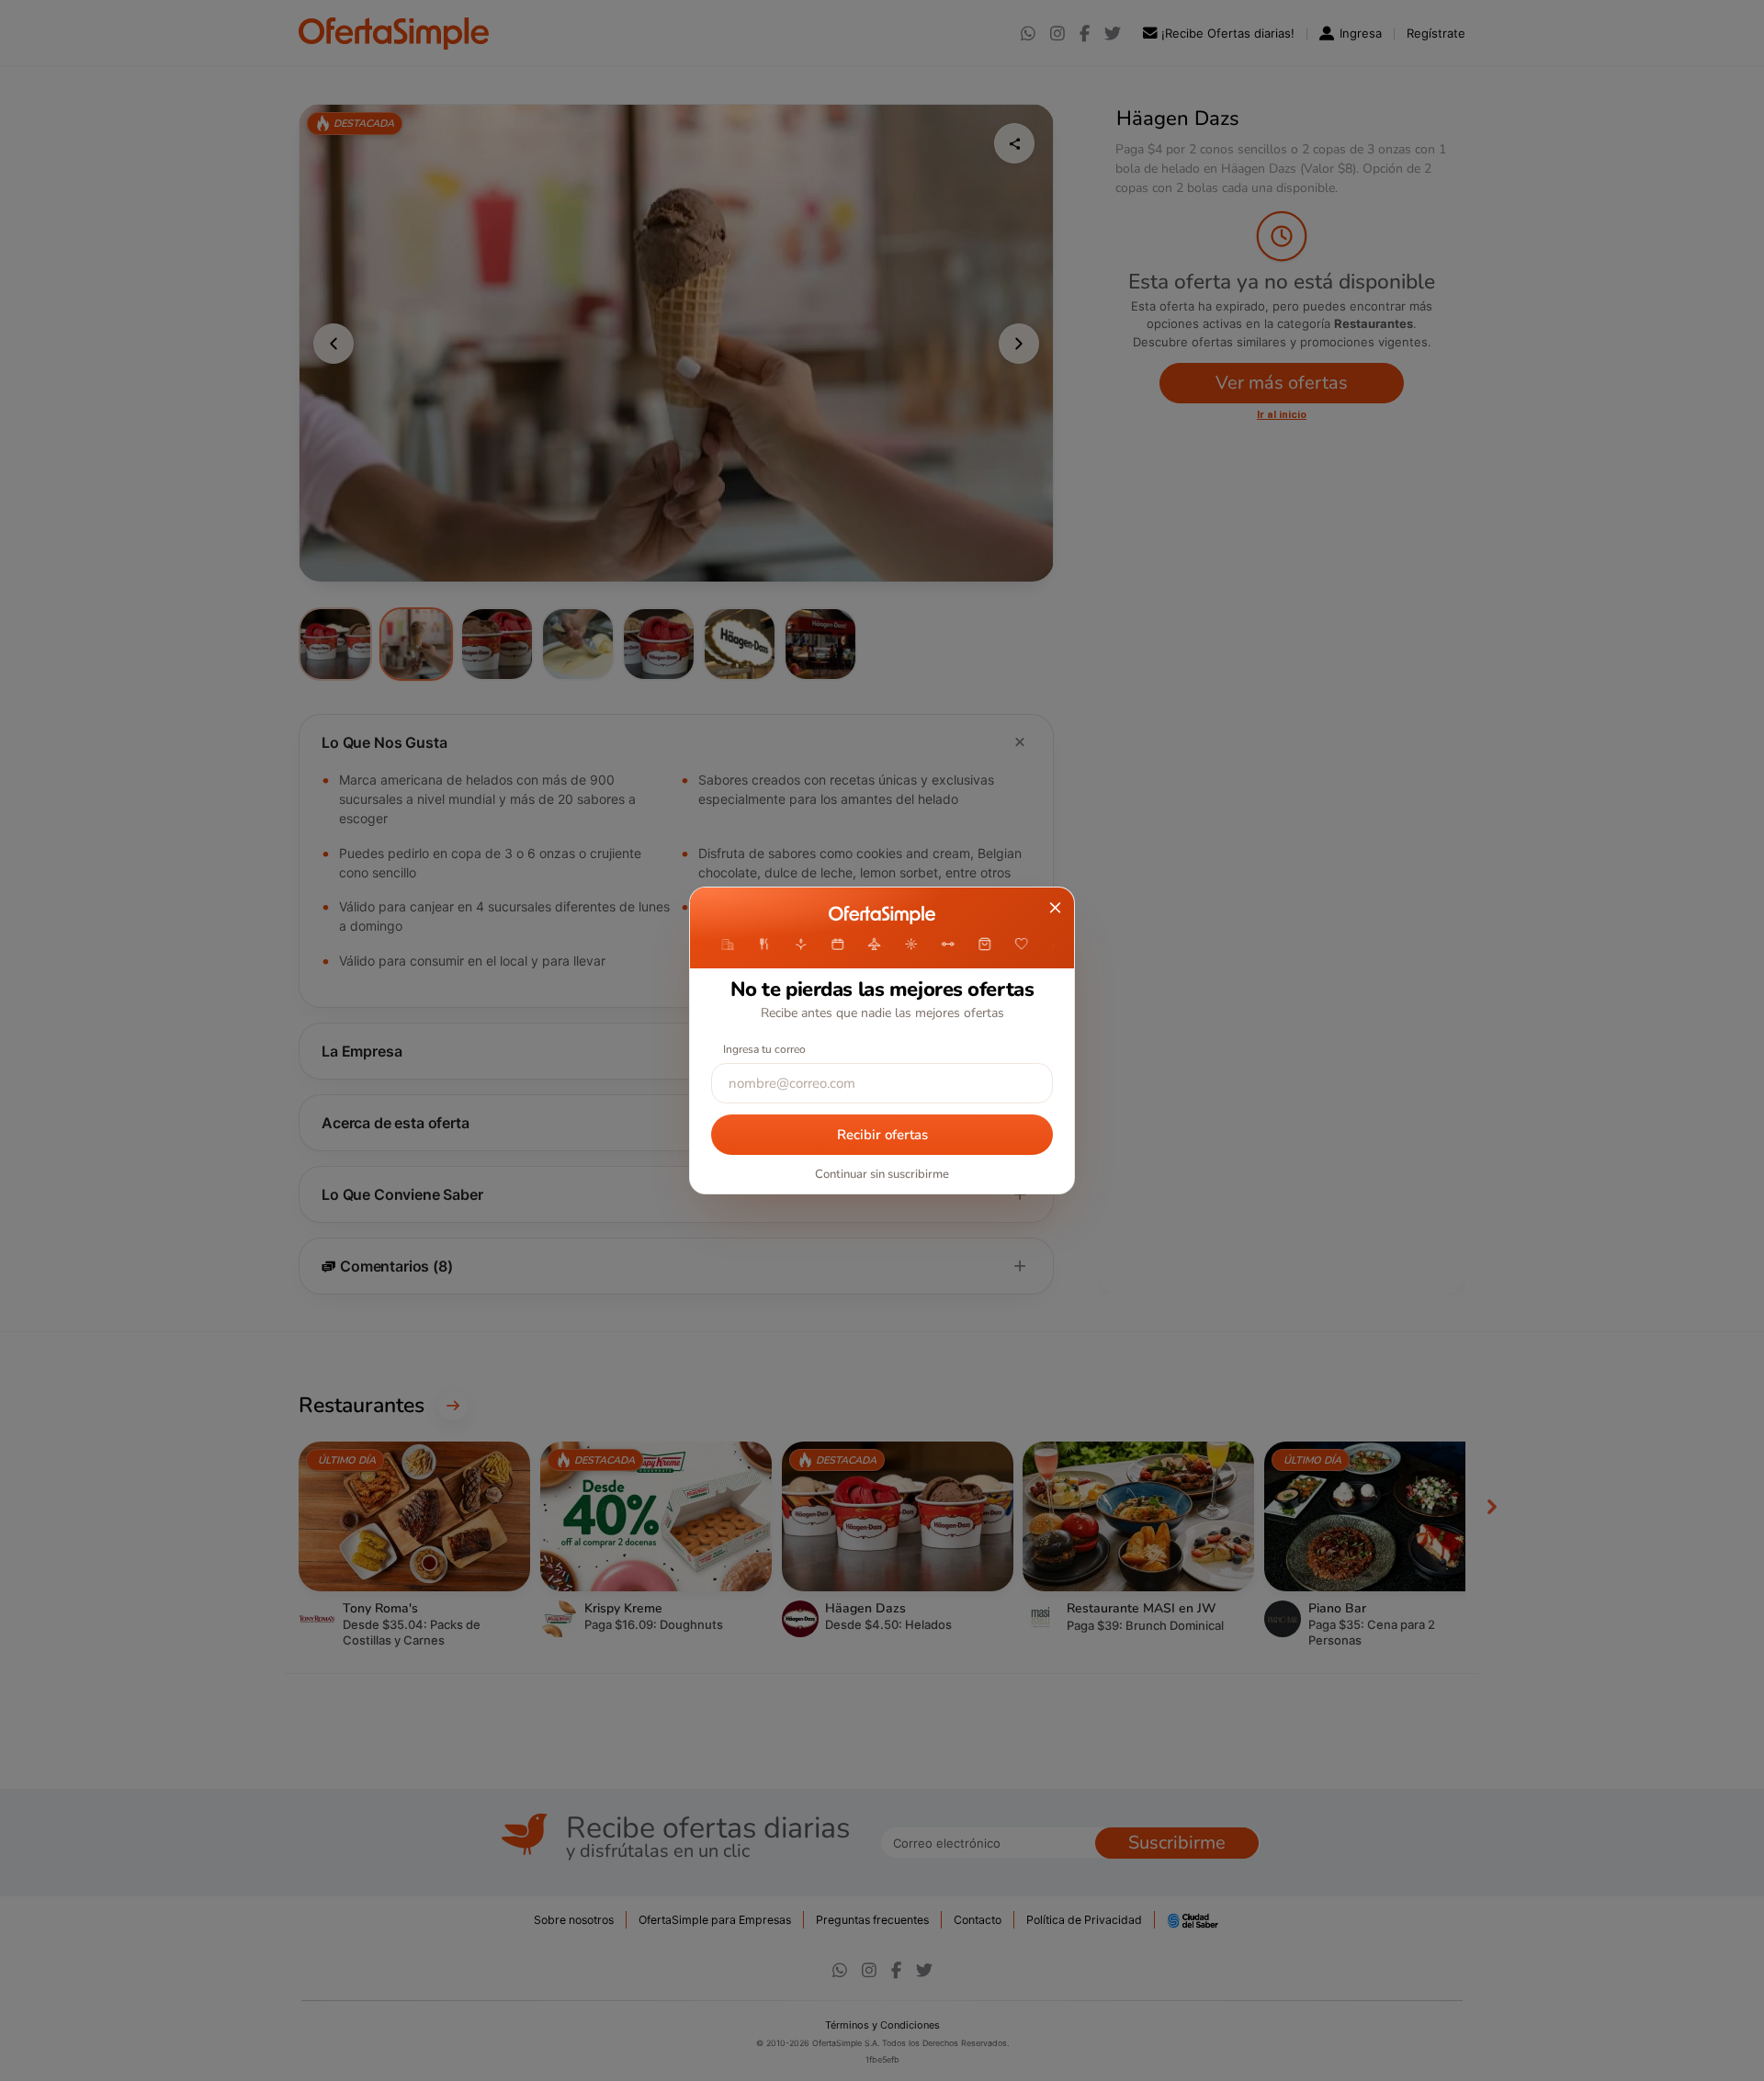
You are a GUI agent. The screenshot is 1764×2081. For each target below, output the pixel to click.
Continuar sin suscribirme (882, 1174)
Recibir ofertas (882, 1135)
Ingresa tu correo (764, 1049)
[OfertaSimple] (882, 915)
